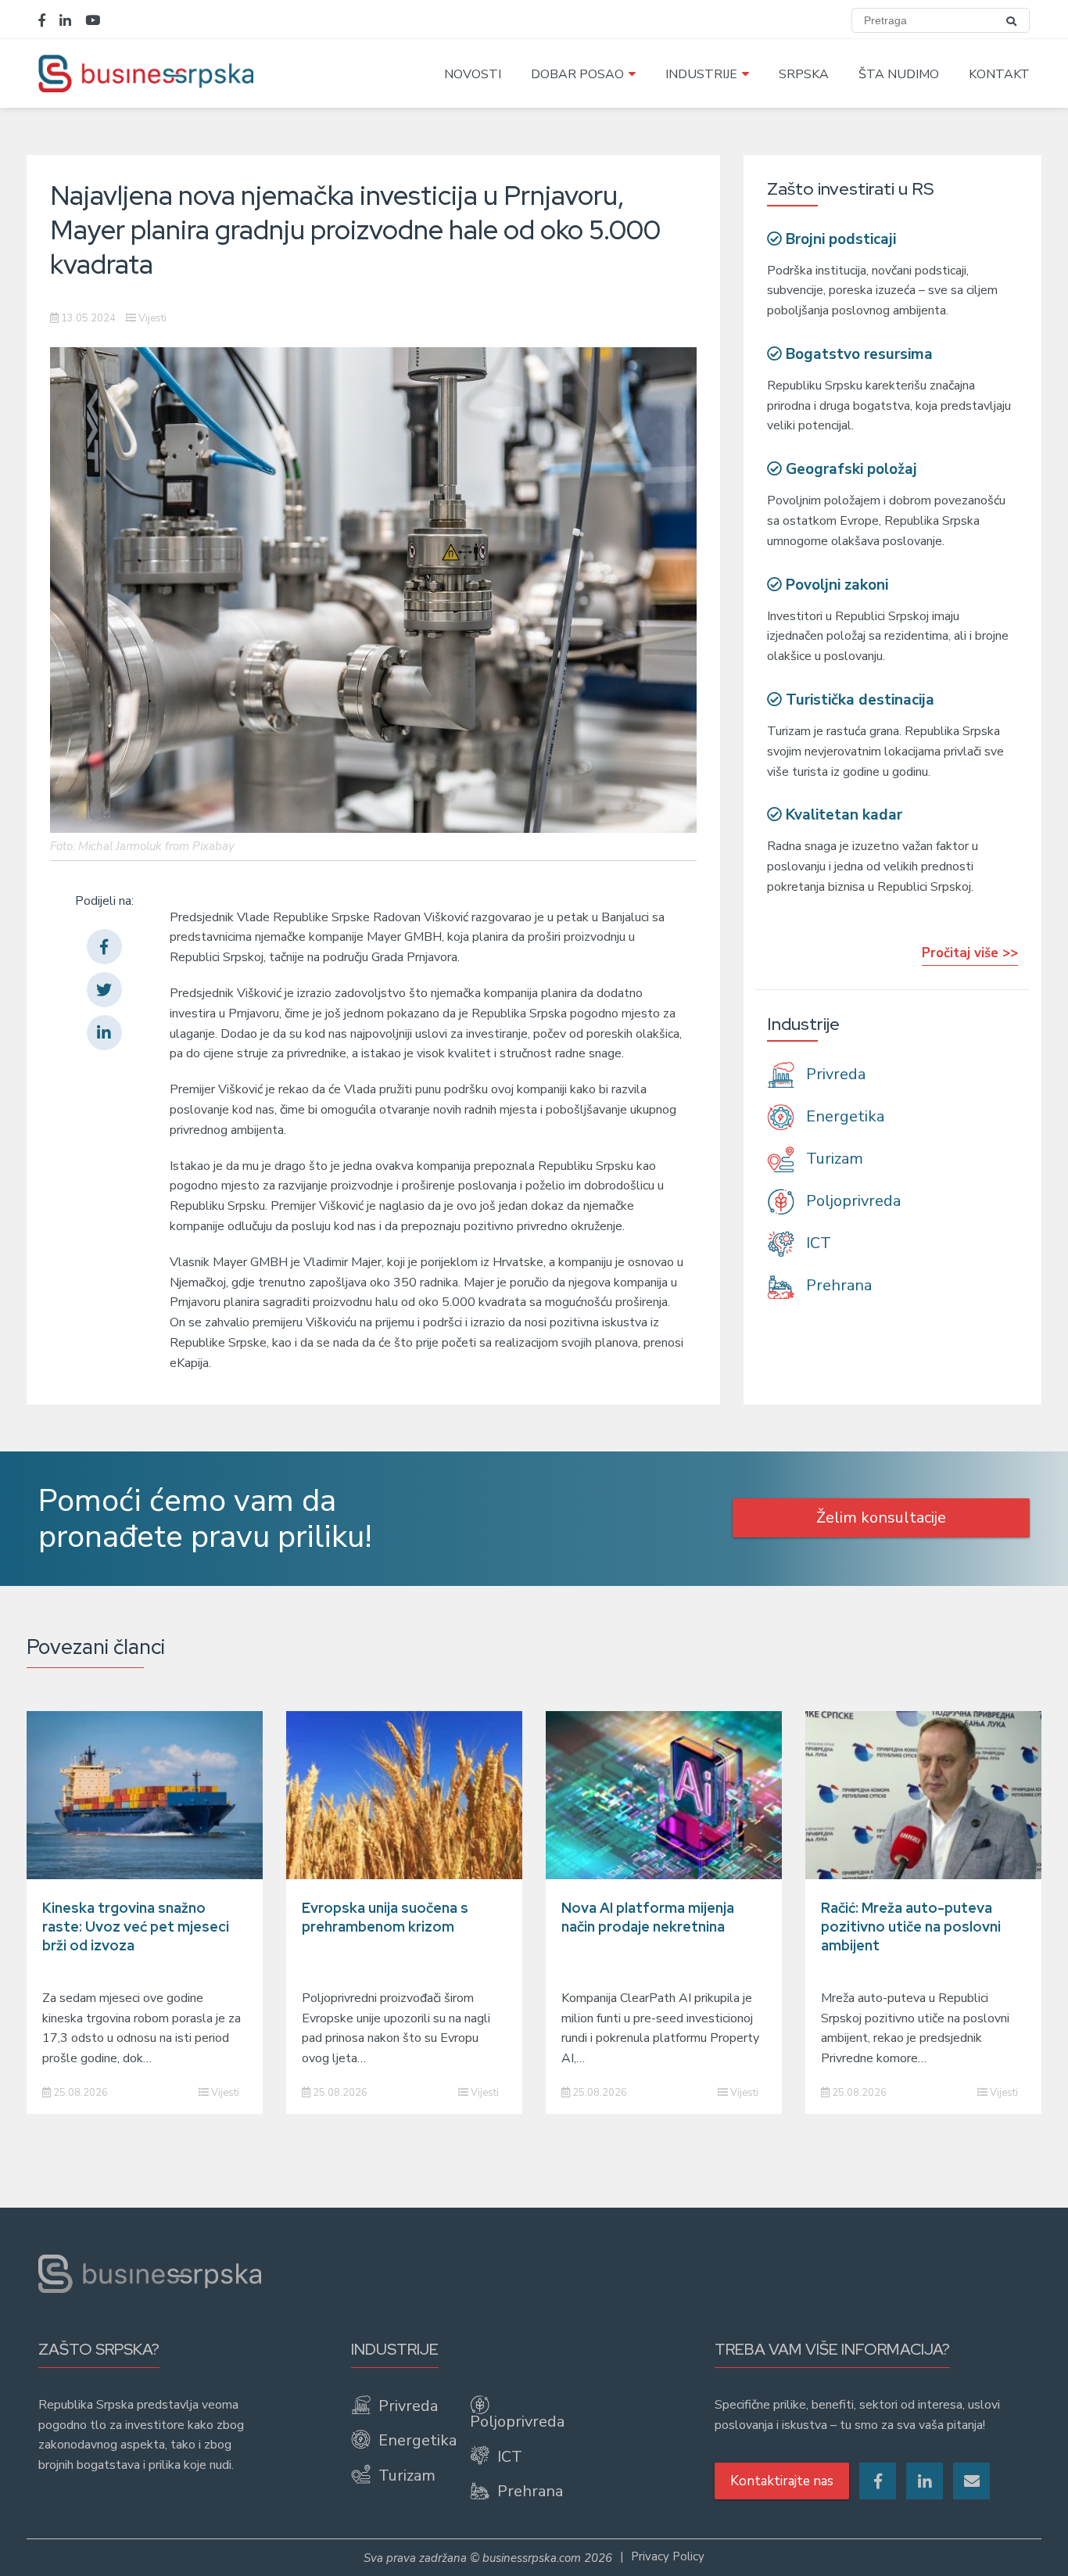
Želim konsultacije (881, 1518)
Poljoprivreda (851, 1201)
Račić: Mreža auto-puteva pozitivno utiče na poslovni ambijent (911, 1927)
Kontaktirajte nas (782, 2481)
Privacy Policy (668, 2556)
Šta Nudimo (899, 74)
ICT (817, 1243)
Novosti (473, 74)
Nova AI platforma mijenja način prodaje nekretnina (648, 1917)
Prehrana (837, 1285)
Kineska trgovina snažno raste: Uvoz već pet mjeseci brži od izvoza (136, 1927)
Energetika (843, 1116)
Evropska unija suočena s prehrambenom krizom (385, 1917)
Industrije (701, 74)
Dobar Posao (577, 74)
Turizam (833, 1159)
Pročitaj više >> (970, 953)
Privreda (834, 1074)
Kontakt (999, 74)
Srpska (804, 74)
